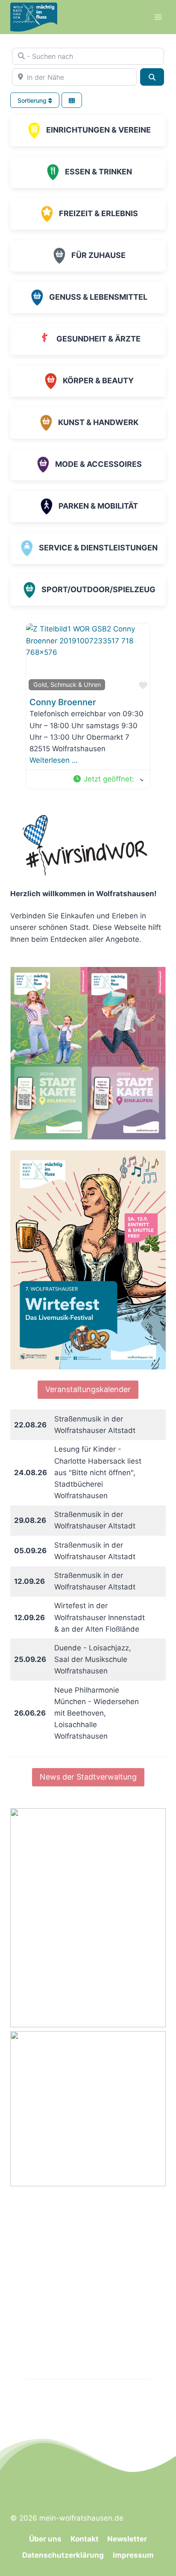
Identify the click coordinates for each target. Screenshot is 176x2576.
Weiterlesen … (54, 760)
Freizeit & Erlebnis (98, 213)
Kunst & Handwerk (98, 422)
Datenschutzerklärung (63, 2555)
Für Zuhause (98, 255)
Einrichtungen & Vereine (98, 130)
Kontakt (85, 2539)
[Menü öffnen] (158, 17)
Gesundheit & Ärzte (98, 339)
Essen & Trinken (98, 172)
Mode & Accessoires (98, 464)
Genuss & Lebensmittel (98, 297)
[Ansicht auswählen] (72, 100)
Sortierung (33, 100)
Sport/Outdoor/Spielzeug (98, 589)
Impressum (133, 2555)
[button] (108, 779)
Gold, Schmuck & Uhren (67, 685)
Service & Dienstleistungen (98, 548)
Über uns (45, 2539)
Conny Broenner (63, 702)
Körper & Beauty (98, 381)
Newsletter (127, 2539)
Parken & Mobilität (98, 506)
